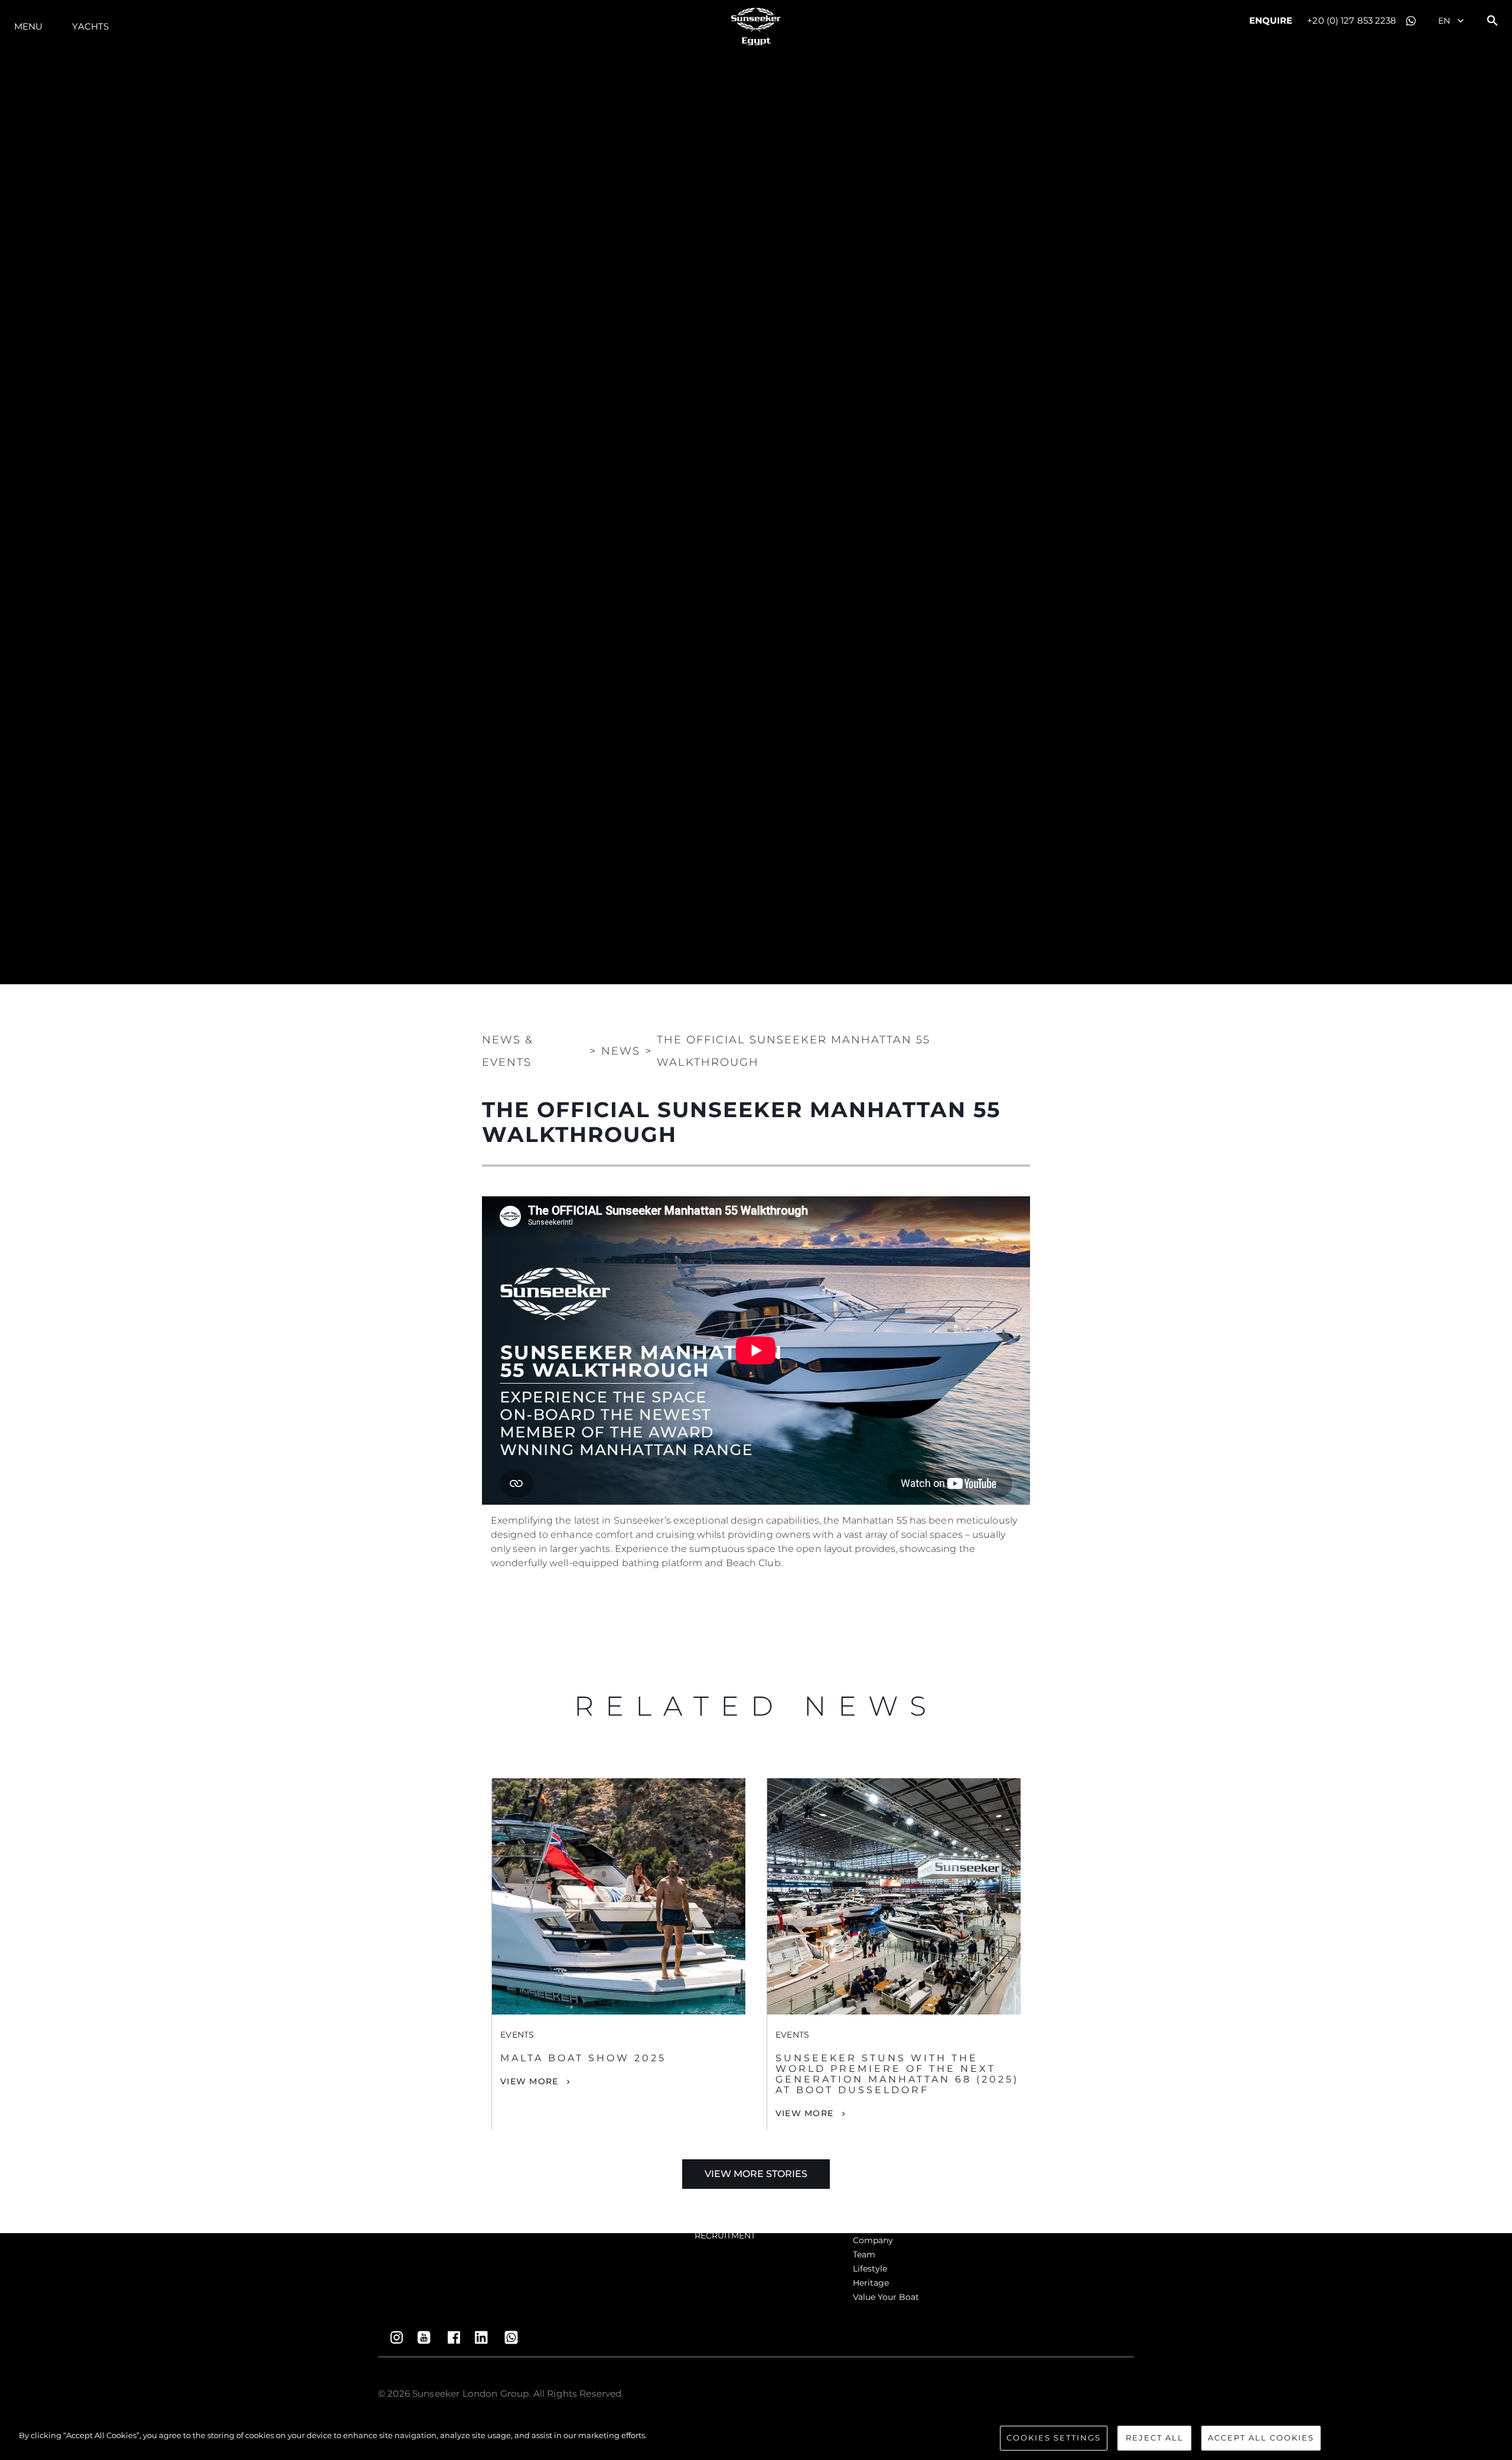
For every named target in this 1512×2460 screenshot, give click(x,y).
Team (864, 2254)
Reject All (1155, 2438)
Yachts (90, 26)
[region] (756, 2439)
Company (873, 2240)
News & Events (508, 1051)
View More (529, 2081)
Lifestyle (870, 2269)
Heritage (871, 2283)
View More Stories (756, 2174)
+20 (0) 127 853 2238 (1352, 20)
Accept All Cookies (1261, 2438)
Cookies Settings (1054, 2438)
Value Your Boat (886, 2297)
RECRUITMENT (725, 2236)
